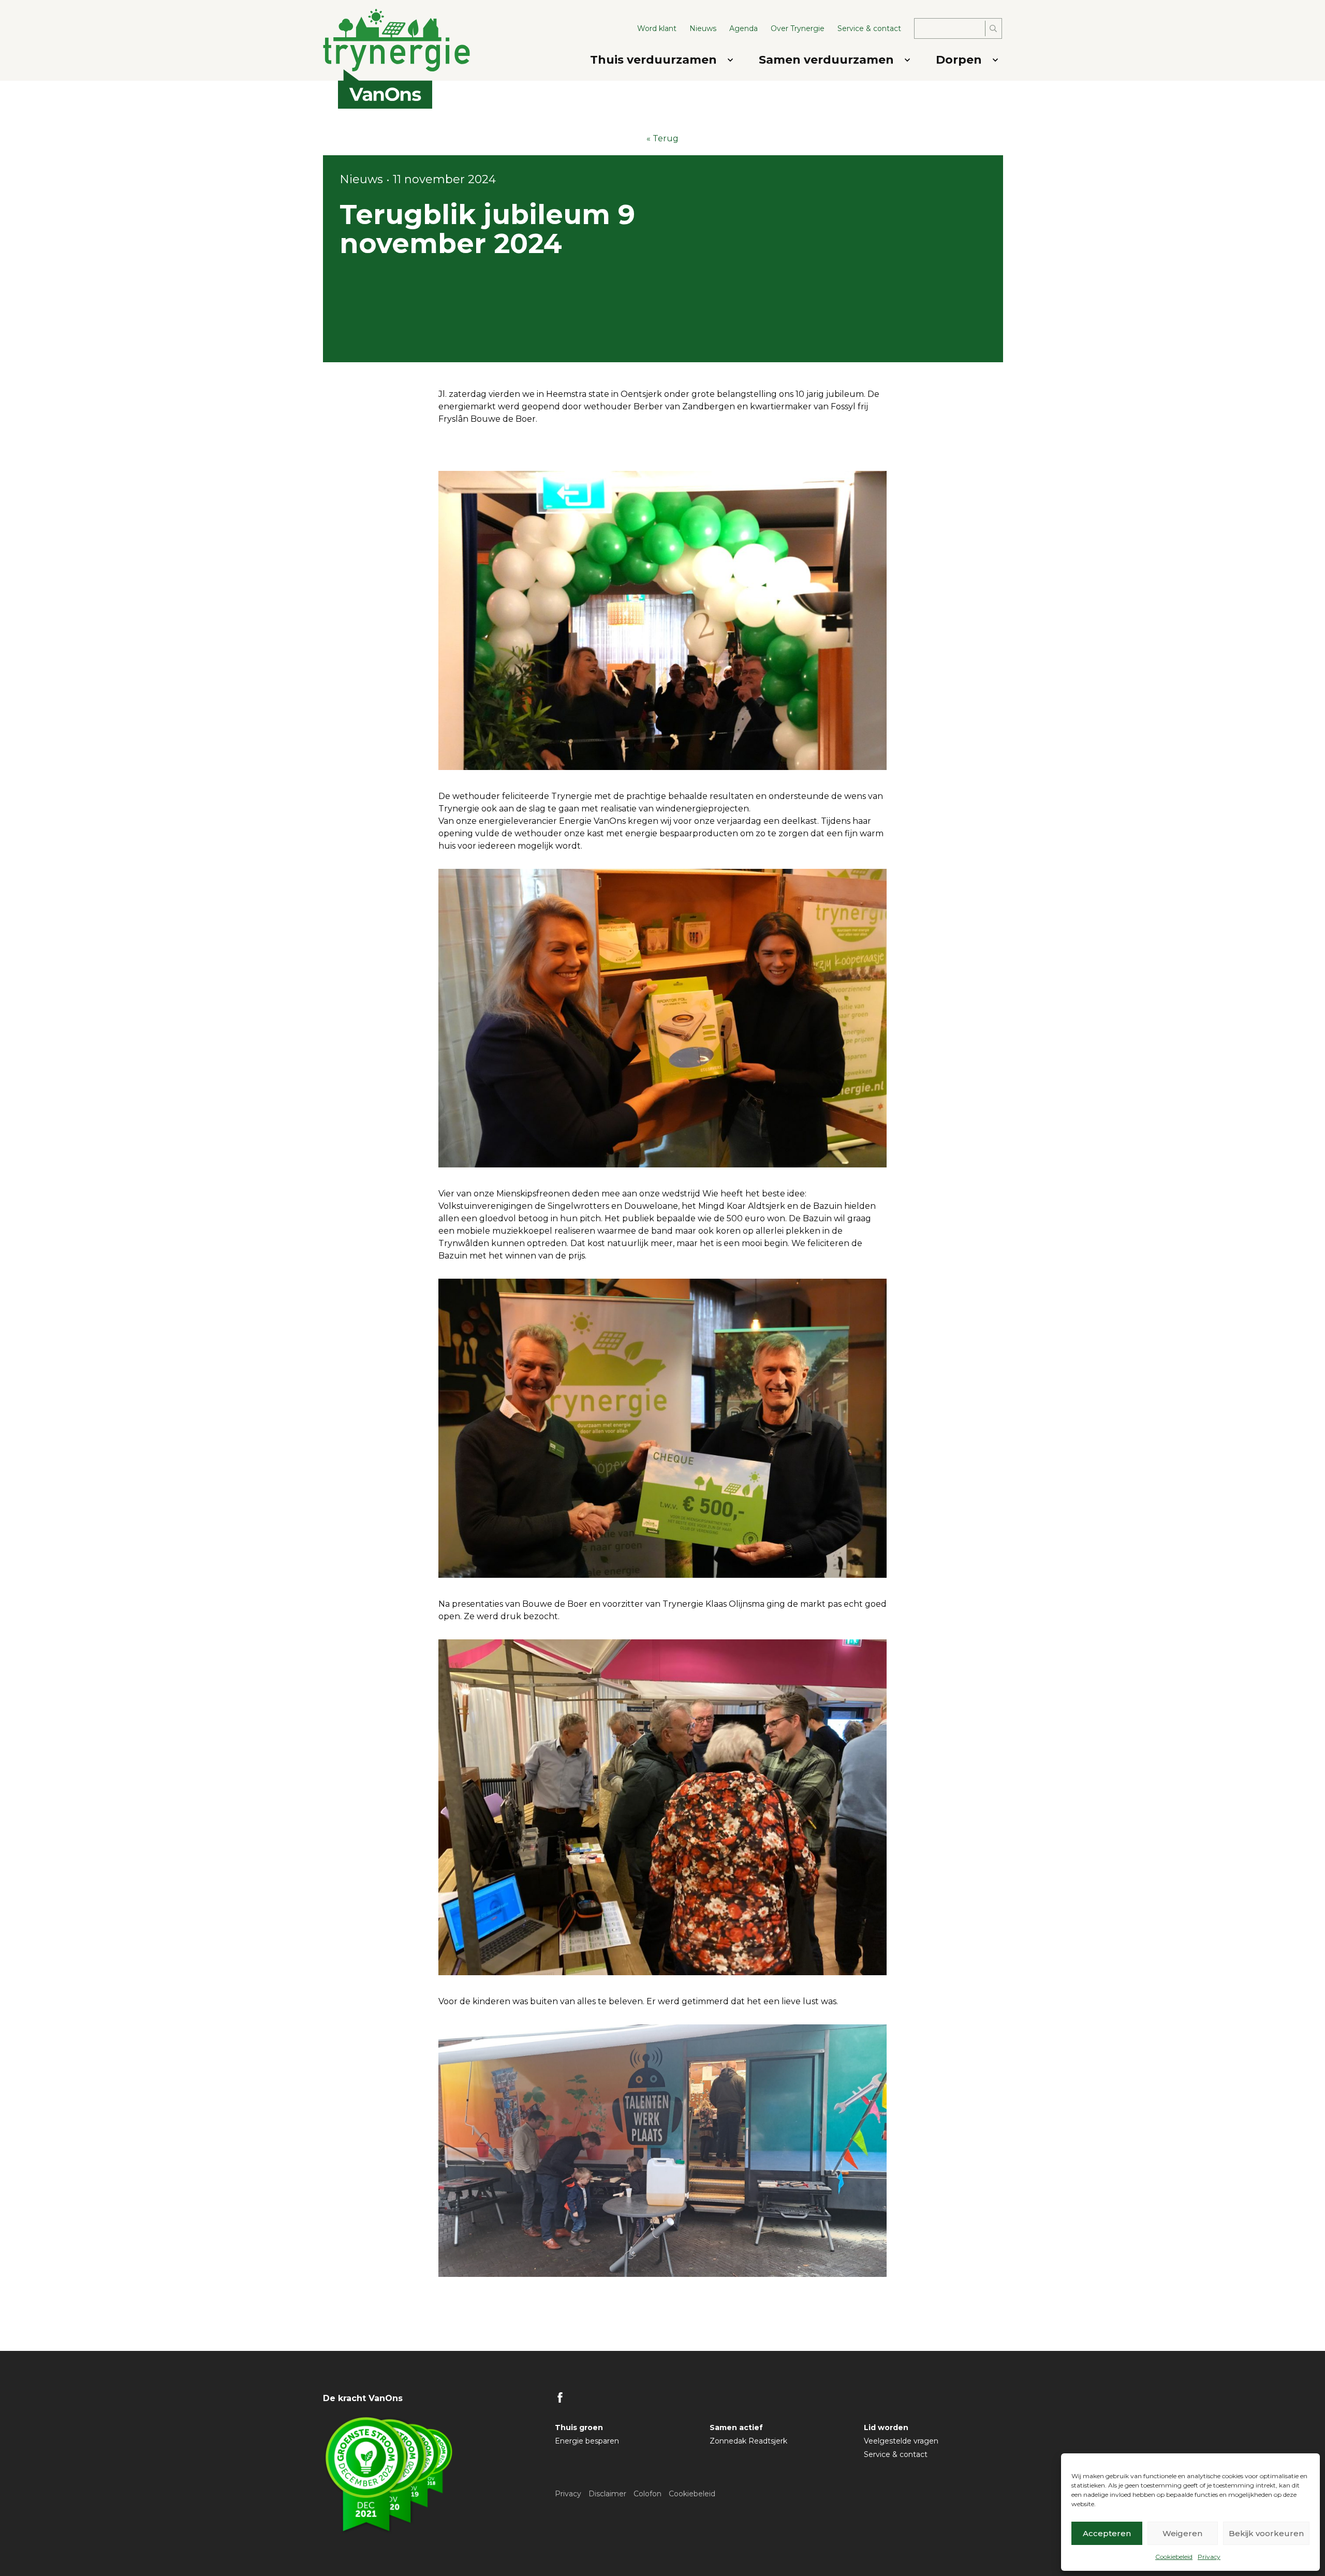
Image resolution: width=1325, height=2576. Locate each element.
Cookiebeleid (1174, 2557)
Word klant (657, 28)
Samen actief (736, 2427)
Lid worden (886, 2427)
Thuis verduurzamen (653, 60)
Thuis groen (579, 2427)
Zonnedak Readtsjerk (748, 2441)
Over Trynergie (798, 28)
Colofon (647, 2494)
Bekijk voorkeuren (1266, 2533)
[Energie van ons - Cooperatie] (402, 40)
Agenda (744, 28)
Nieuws (703, 28)
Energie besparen (587, 2441)
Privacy (1209, 2557)
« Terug (662, 138)
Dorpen (959, 60)
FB (560, 2397)
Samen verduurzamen (826, 60)
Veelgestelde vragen (901, 2441)
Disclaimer (607, 2494)
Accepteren (1107, 2533)
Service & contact (869, 28)
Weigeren (1182, 2533)
